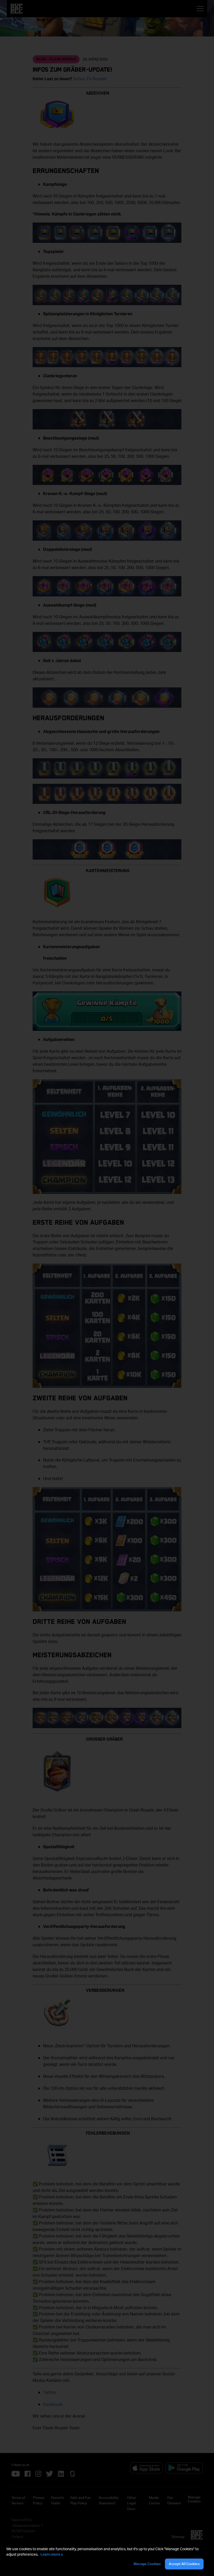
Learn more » (52, 2554)
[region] (107, 2558)
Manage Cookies (147, 2564)
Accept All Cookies (184, 2564)
